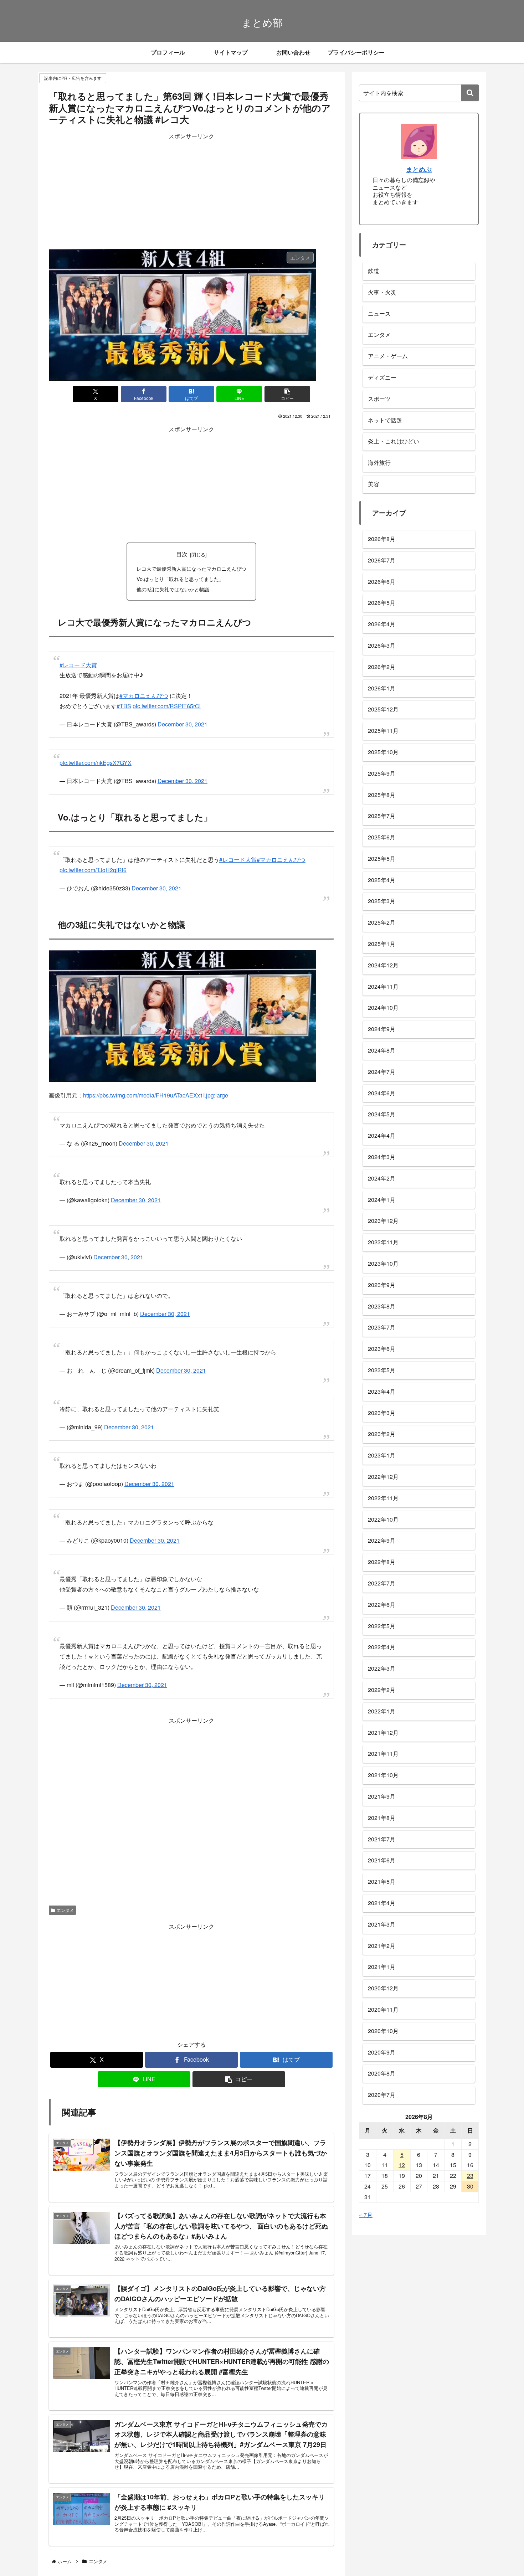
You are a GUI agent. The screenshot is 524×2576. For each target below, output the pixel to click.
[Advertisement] (191, 191)
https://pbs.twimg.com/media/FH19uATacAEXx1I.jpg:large (156, 1095)
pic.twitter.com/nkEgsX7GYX (96, 763)
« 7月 (366, 2215)
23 (470, 2176)
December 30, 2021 (183, 724)
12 (402, 2165)
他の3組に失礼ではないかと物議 (173, 589)
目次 (182, 554)
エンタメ (65, 1910)
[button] (287, 394)
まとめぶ (419, 169)
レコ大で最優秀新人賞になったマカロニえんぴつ (191, 568)
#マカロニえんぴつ (144, 696)
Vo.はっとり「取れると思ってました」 (180, 579)
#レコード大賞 (78, 665)
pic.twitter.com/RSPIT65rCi (167, 706)
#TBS (124, 706)
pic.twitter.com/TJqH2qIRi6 (93, 870)
